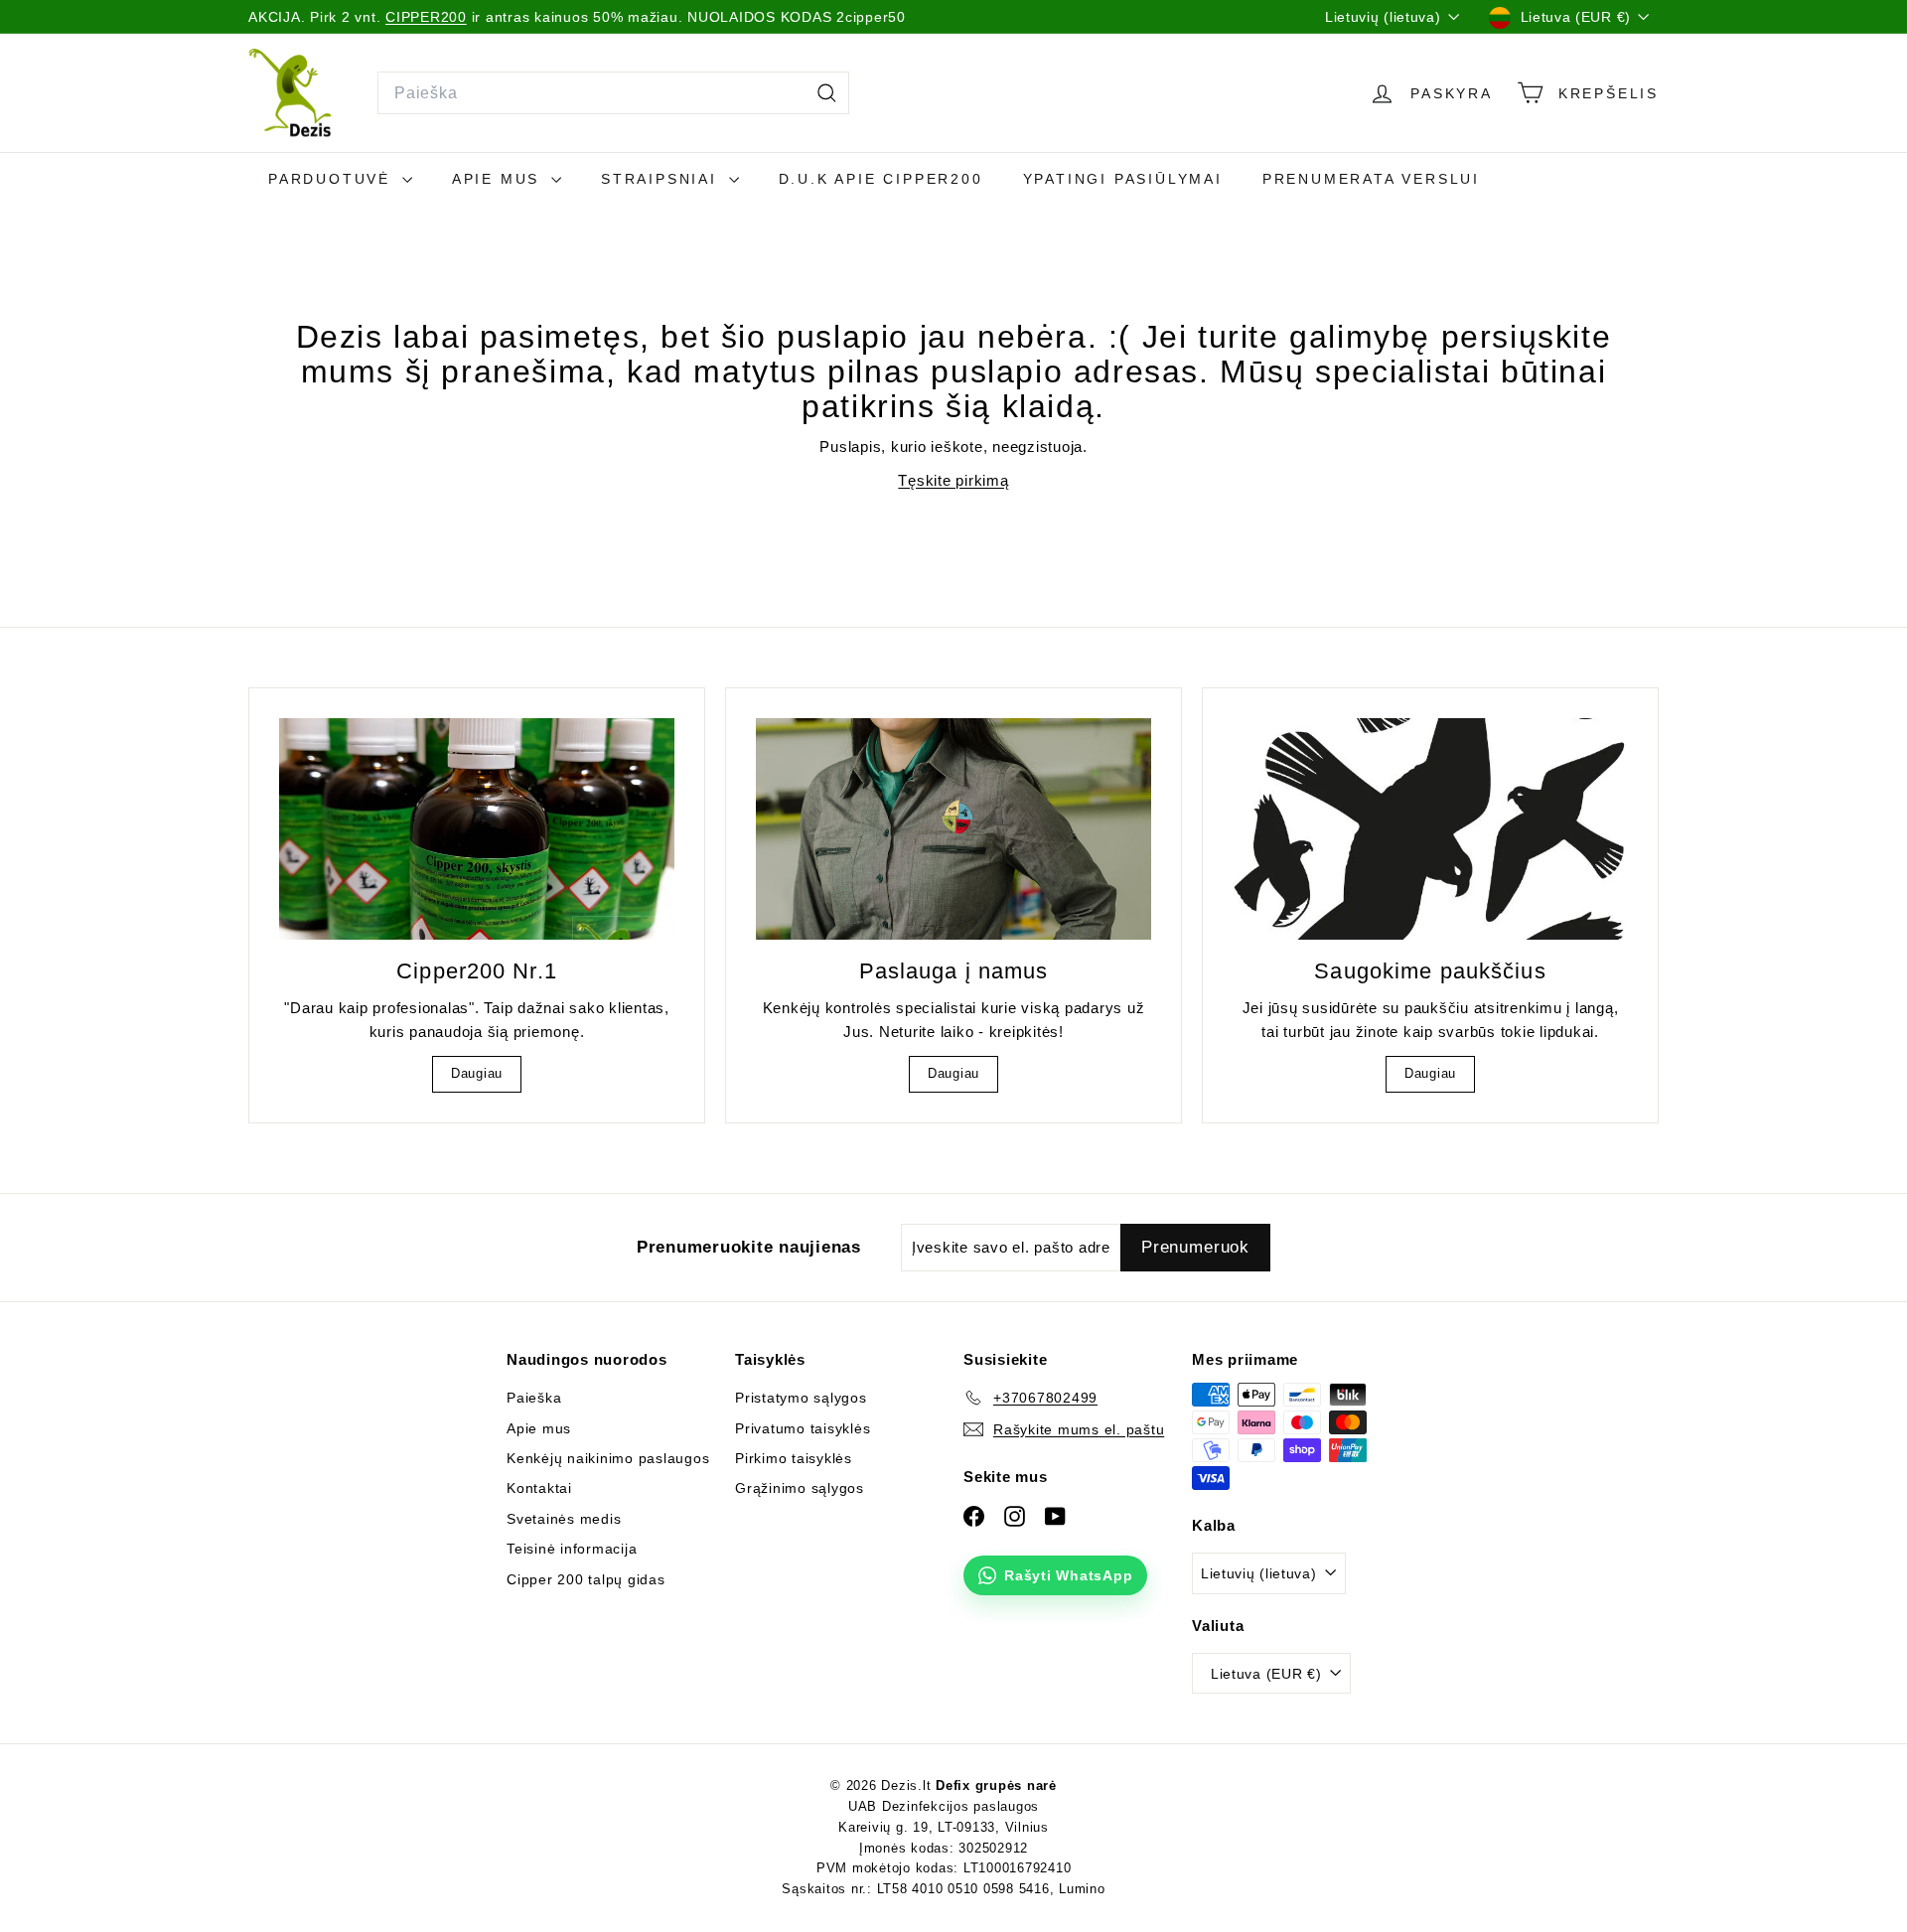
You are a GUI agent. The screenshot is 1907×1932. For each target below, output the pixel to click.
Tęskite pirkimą (953, 480)
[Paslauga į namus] (953, 829)
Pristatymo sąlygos (801, 1398)
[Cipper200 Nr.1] (477, 829)
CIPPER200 (426, 17)
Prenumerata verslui (1371, 179)
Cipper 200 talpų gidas (586, 1579)
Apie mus (499, 179)
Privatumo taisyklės (803, 1428)
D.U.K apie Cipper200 (881, 179)
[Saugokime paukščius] (1430, 829)
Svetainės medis (564, 1519)
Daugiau (477, 1073)
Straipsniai (662, 179)
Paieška (534, 1398)
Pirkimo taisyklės (794, 1458)
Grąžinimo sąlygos (800, 1488)
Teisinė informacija (572, 1549)
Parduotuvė (333, 179)
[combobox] (613, 93)
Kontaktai (539, 1488)
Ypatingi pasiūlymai (1123, 179)
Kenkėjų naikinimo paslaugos (608, 1458)
